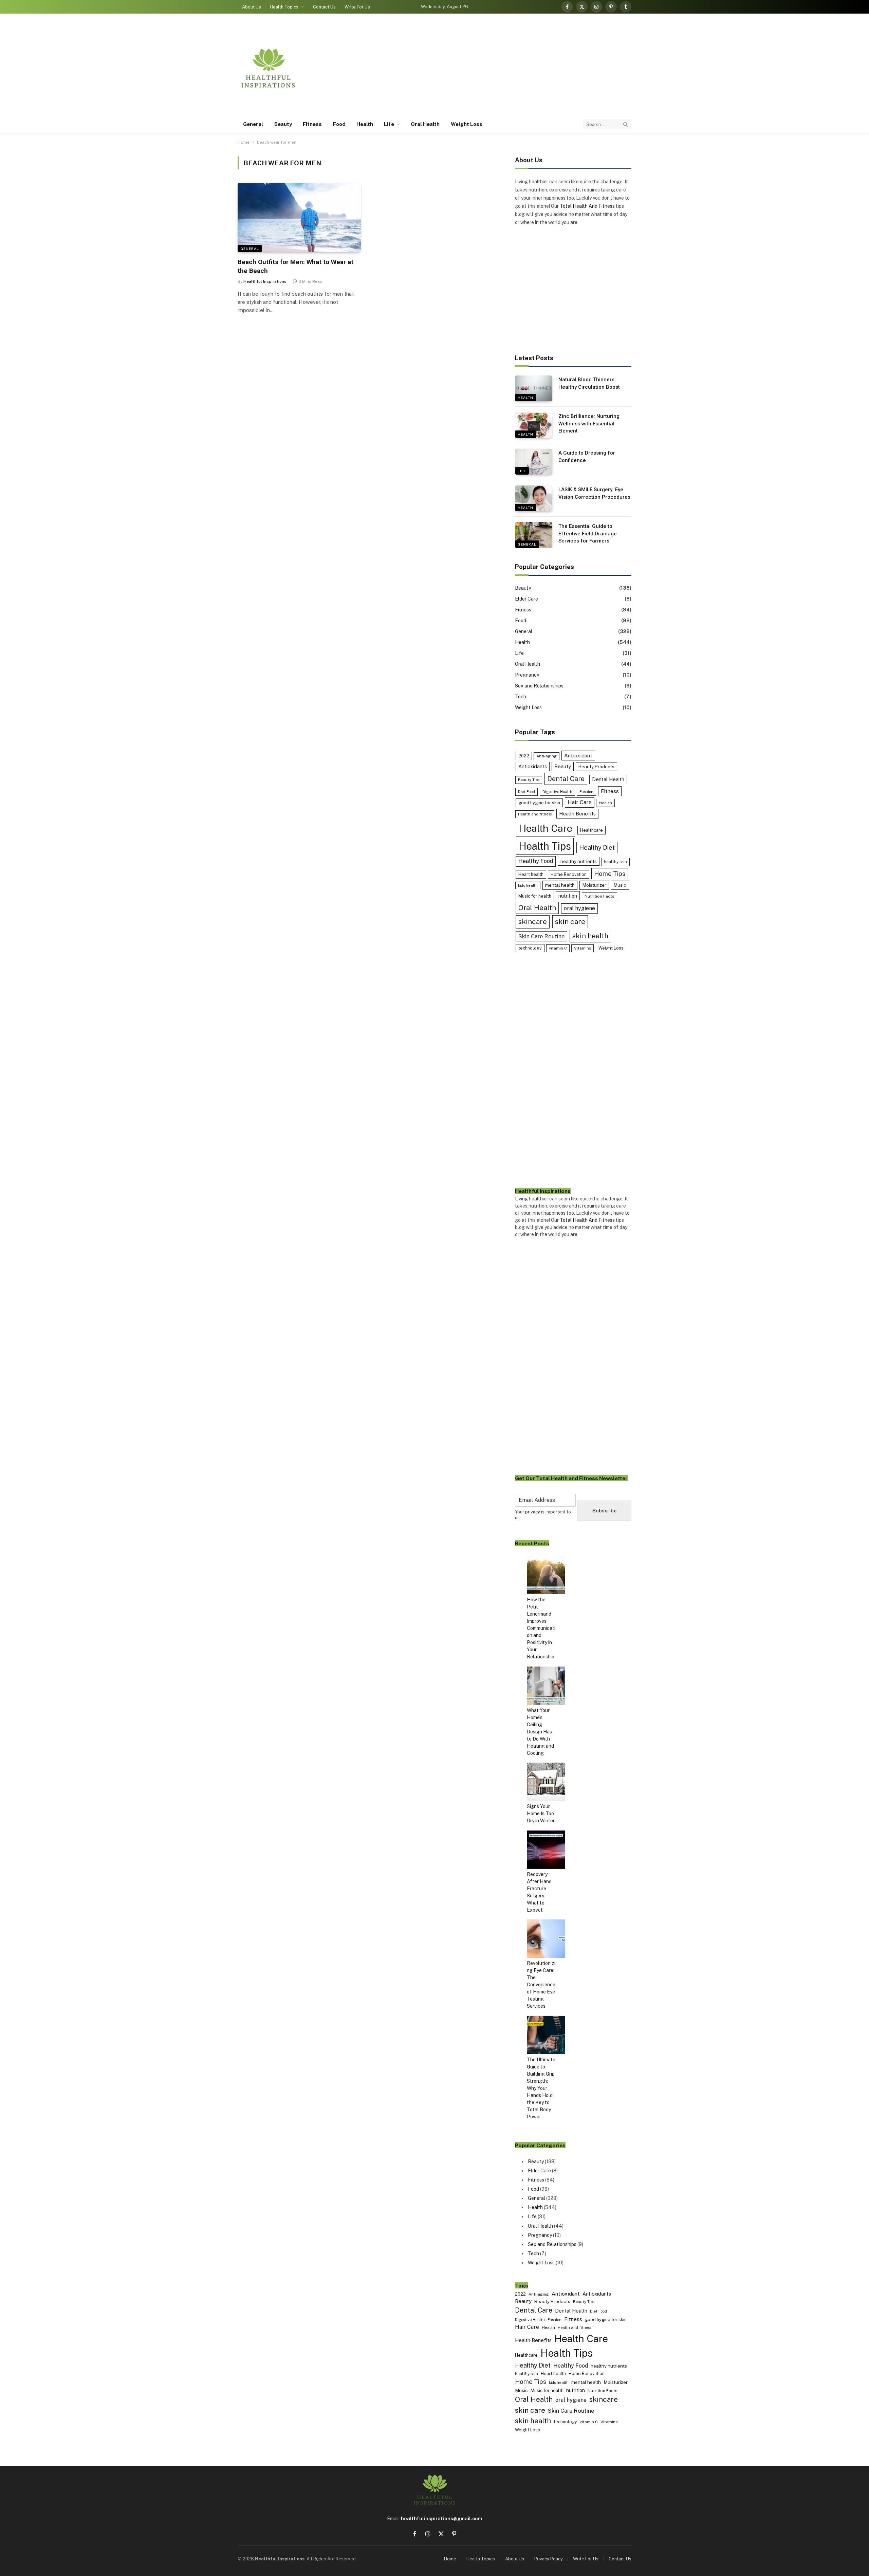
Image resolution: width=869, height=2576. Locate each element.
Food (339, 124)
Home (244, 142)
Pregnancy (527, 675)
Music (620, 885)
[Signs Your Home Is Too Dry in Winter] (546, 1783)
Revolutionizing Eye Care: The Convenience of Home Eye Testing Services (541, 1985)
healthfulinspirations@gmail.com (441, 2519)
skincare (533, 922)
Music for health (535, 896)
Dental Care (566, 779)
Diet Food (526, 792)
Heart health (531, 874)
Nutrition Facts (599, 896)
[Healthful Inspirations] (268, 68)
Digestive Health (557, 792)
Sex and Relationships (539, 686)
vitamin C (558, 948)
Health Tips (545, 846)
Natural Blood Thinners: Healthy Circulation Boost (589, 383)
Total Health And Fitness (587, 206)
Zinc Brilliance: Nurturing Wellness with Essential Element (589, 424)
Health (365, 124)
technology (530, 948)
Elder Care (526, 599)
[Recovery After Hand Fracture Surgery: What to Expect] (546, 1851)
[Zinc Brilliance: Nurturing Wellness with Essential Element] (534, 425)
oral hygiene (579, 908)
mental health (560, 885)
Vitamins (583, 948)
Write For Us (357, 7)
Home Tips (610, 874)
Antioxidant (578, 755)
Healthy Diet (597, 848)
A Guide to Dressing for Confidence (587, 456)
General (253, 124)
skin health (590, 936)
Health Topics (284, 7)
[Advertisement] (508, 68)
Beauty (283, 124)
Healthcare (591, 830)
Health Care (546, 828)
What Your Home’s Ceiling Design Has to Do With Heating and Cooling (540, 1732)
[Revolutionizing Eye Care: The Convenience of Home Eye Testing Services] (546, 1940)
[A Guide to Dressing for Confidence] (534, 462)
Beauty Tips (529, 780)
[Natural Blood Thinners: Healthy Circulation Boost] (534, 388)
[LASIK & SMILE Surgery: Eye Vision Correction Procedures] (534, 498)
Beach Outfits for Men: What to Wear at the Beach (295, 266)
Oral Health (425, 124)
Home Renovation (569, 874)
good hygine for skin (539, 803)
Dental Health (608, 779)
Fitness (312, 124)
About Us (252, 7)
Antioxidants (533, 766)
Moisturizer (594, 885)
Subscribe (604, 1511)
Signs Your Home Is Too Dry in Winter (541, 1814)
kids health (528, 885)
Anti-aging (547, 756)
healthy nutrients (579, 861)
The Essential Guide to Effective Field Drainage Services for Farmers (588, 533)
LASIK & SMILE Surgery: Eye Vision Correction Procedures (594, 493)
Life (389, 124)
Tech (521, 697)
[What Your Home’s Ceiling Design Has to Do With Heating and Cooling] (546, 1687)
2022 (524, 756)
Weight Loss (467, 124)
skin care (570, 922)
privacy (533, 1512)
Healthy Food (536, 861)
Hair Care (580, 802)
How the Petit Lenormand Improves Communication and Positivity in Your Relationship (541, 1628)
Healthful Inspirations (265, 281)
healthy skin (615, 862)
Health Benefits (577, 814)
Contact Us (324, 7)
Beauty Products (596, 767)
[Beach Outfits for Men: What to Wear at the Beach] (299, 218)
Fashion (586, 792)
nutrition (568, 896)
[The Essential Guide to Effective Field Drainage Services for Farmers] (534, 535)
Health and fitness (535, 814)
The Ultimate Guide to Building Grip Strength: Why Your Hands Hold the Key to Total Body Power (541, 2088)
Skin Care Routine (541, 936)
